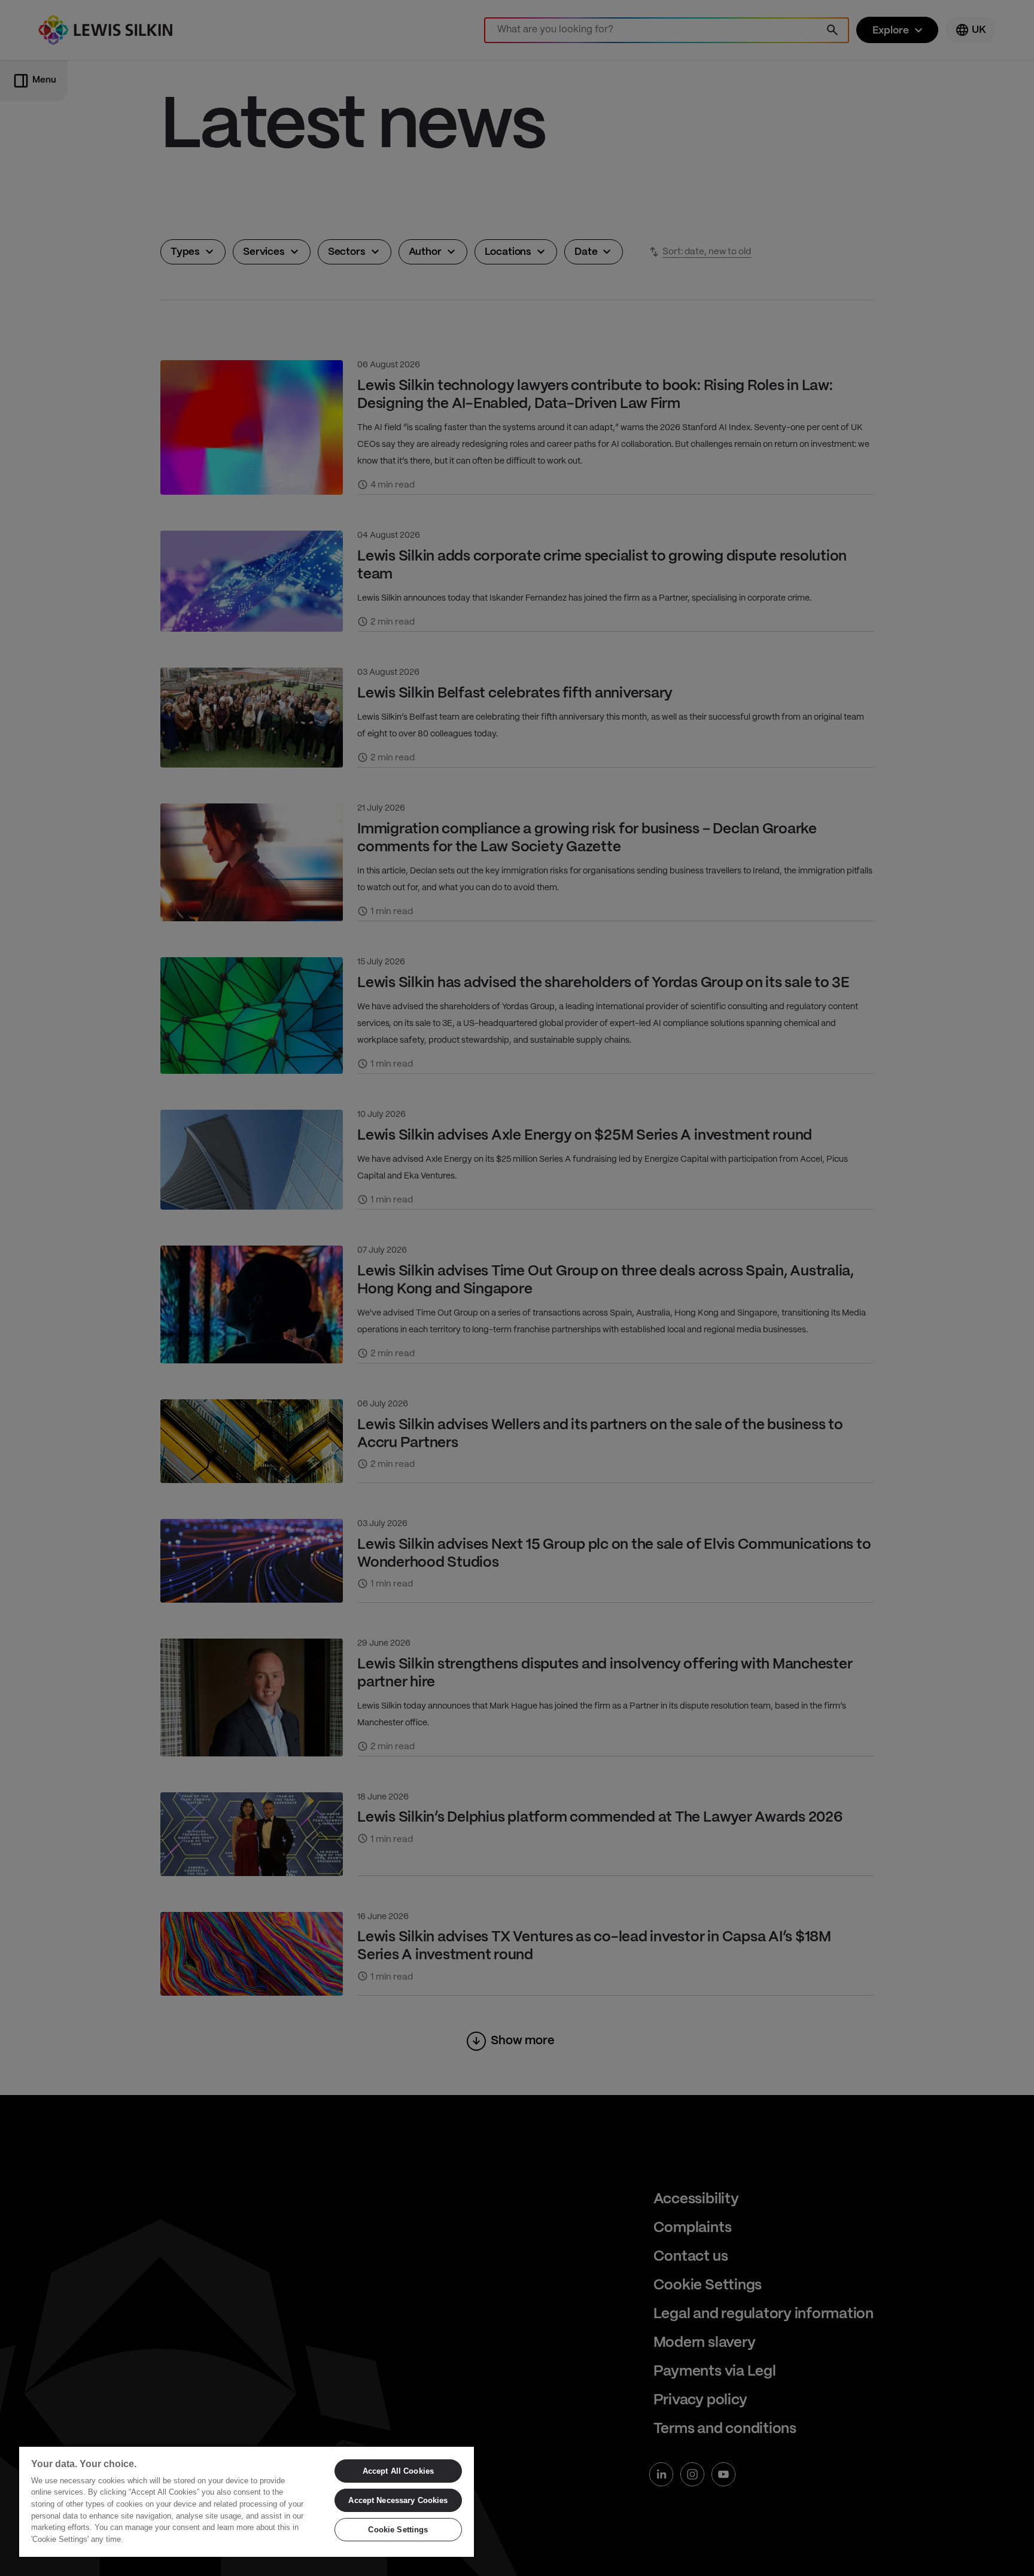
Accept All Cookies (398, 2471)
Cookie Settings (398, 2530)
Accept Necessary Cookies (398, 2500)
